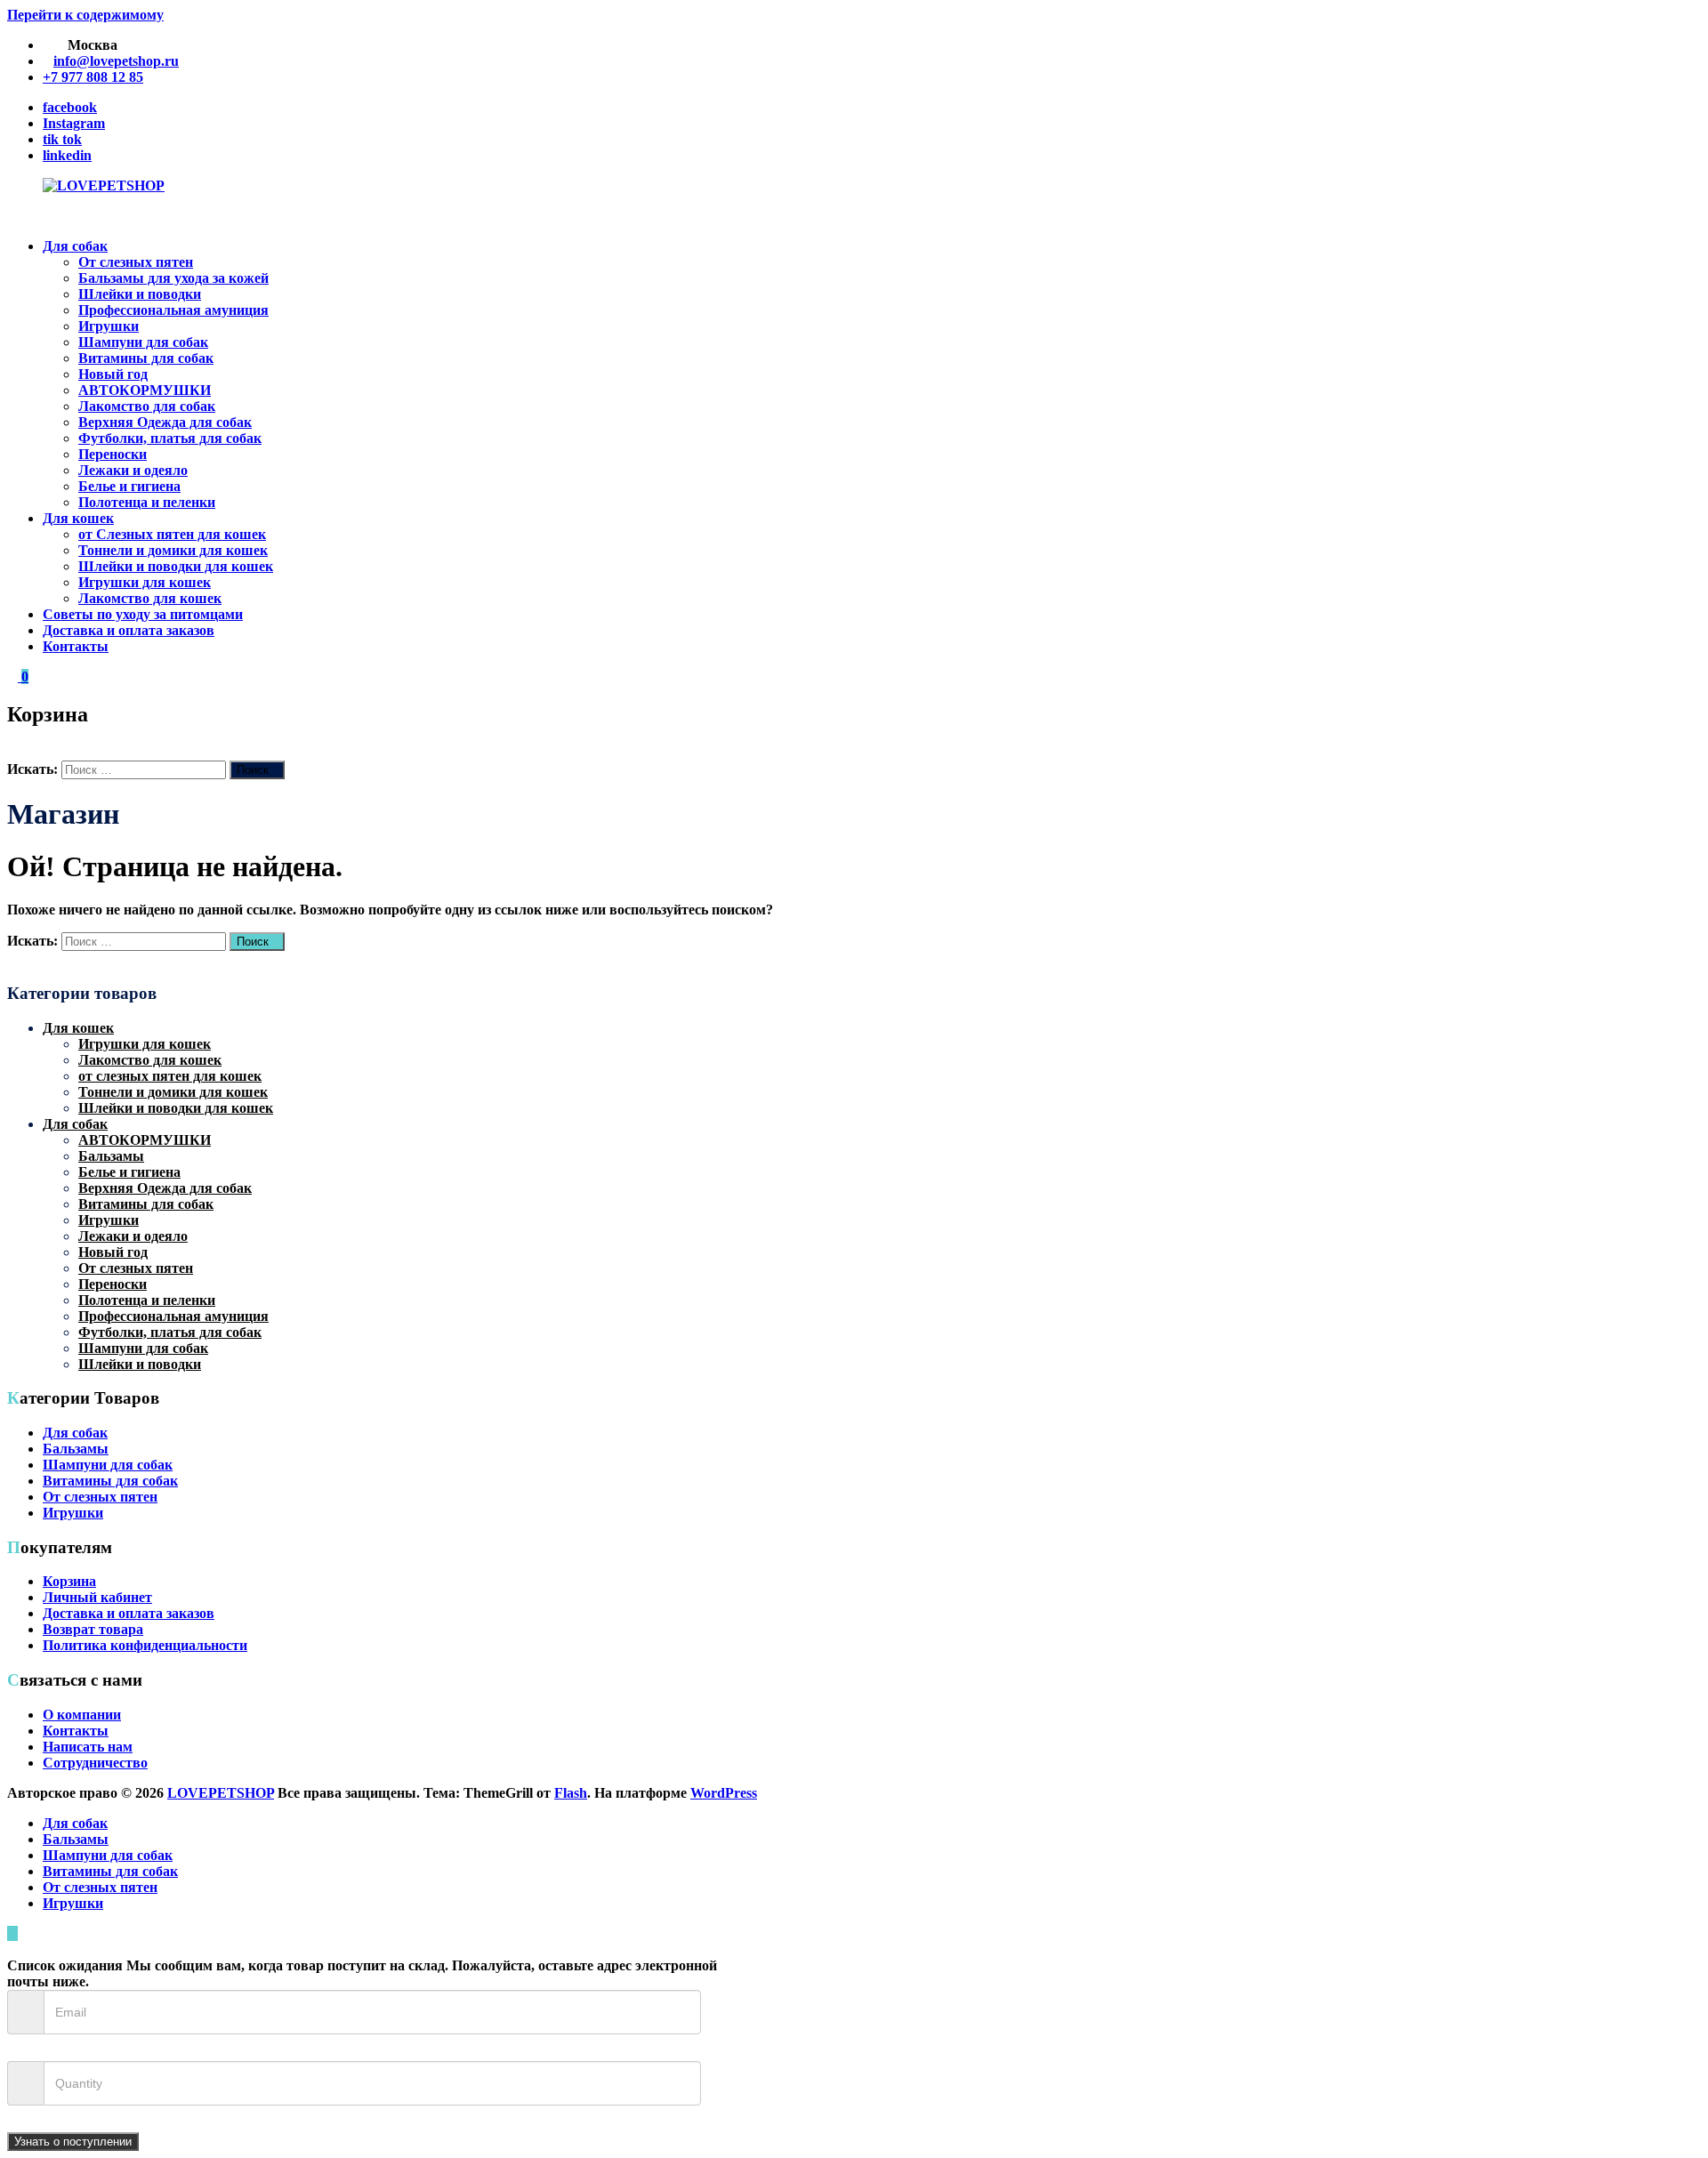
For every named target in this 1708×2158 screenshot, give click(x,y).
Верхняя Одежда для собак (165, 422)
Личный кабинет (97, 1597)
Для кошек (78, 518)
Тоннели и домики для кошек (173, 550)
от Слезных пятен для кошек (172, 534)
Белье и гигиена (129, 486)
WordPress (724, 1793)
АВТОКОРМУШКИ (145, 390)
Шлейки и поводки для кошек (176, 566)
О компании (82, 1715)
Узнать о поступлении (73, 2142)
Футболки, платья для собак (170, 438)
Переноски (113, 454)
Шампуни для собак (143, 342)
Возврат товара (93, 1629)
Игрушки (109, 326)
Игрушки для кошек (145, 582)
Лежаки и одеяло (133, 470)
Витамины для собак (146, 358)
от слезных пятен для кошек (170, 1076)
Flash (571, 1793)
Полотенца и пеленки (147, 502)
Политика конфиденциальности (145, 1645)
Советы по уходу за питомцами (143, 614)
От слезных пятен (136, 262)
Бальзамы (111, 1156)
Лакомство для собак (147, 406)
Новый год (113, 374)
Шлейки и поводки (140, 294)
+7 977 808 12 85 (93, 77)
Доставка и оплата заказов (129, 630)
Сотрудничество (95, 1763)
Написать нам (88, 1747)
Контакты (76, 646)
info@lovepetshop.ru (116, 61)
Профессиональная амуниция (173, 310)
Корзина (69, 1581)
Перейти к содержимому (85, 15)
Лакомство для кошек (150, 598)
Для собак (75, 246)
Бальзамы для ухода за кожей (173, 278)
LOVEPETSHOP (221, 1793)
